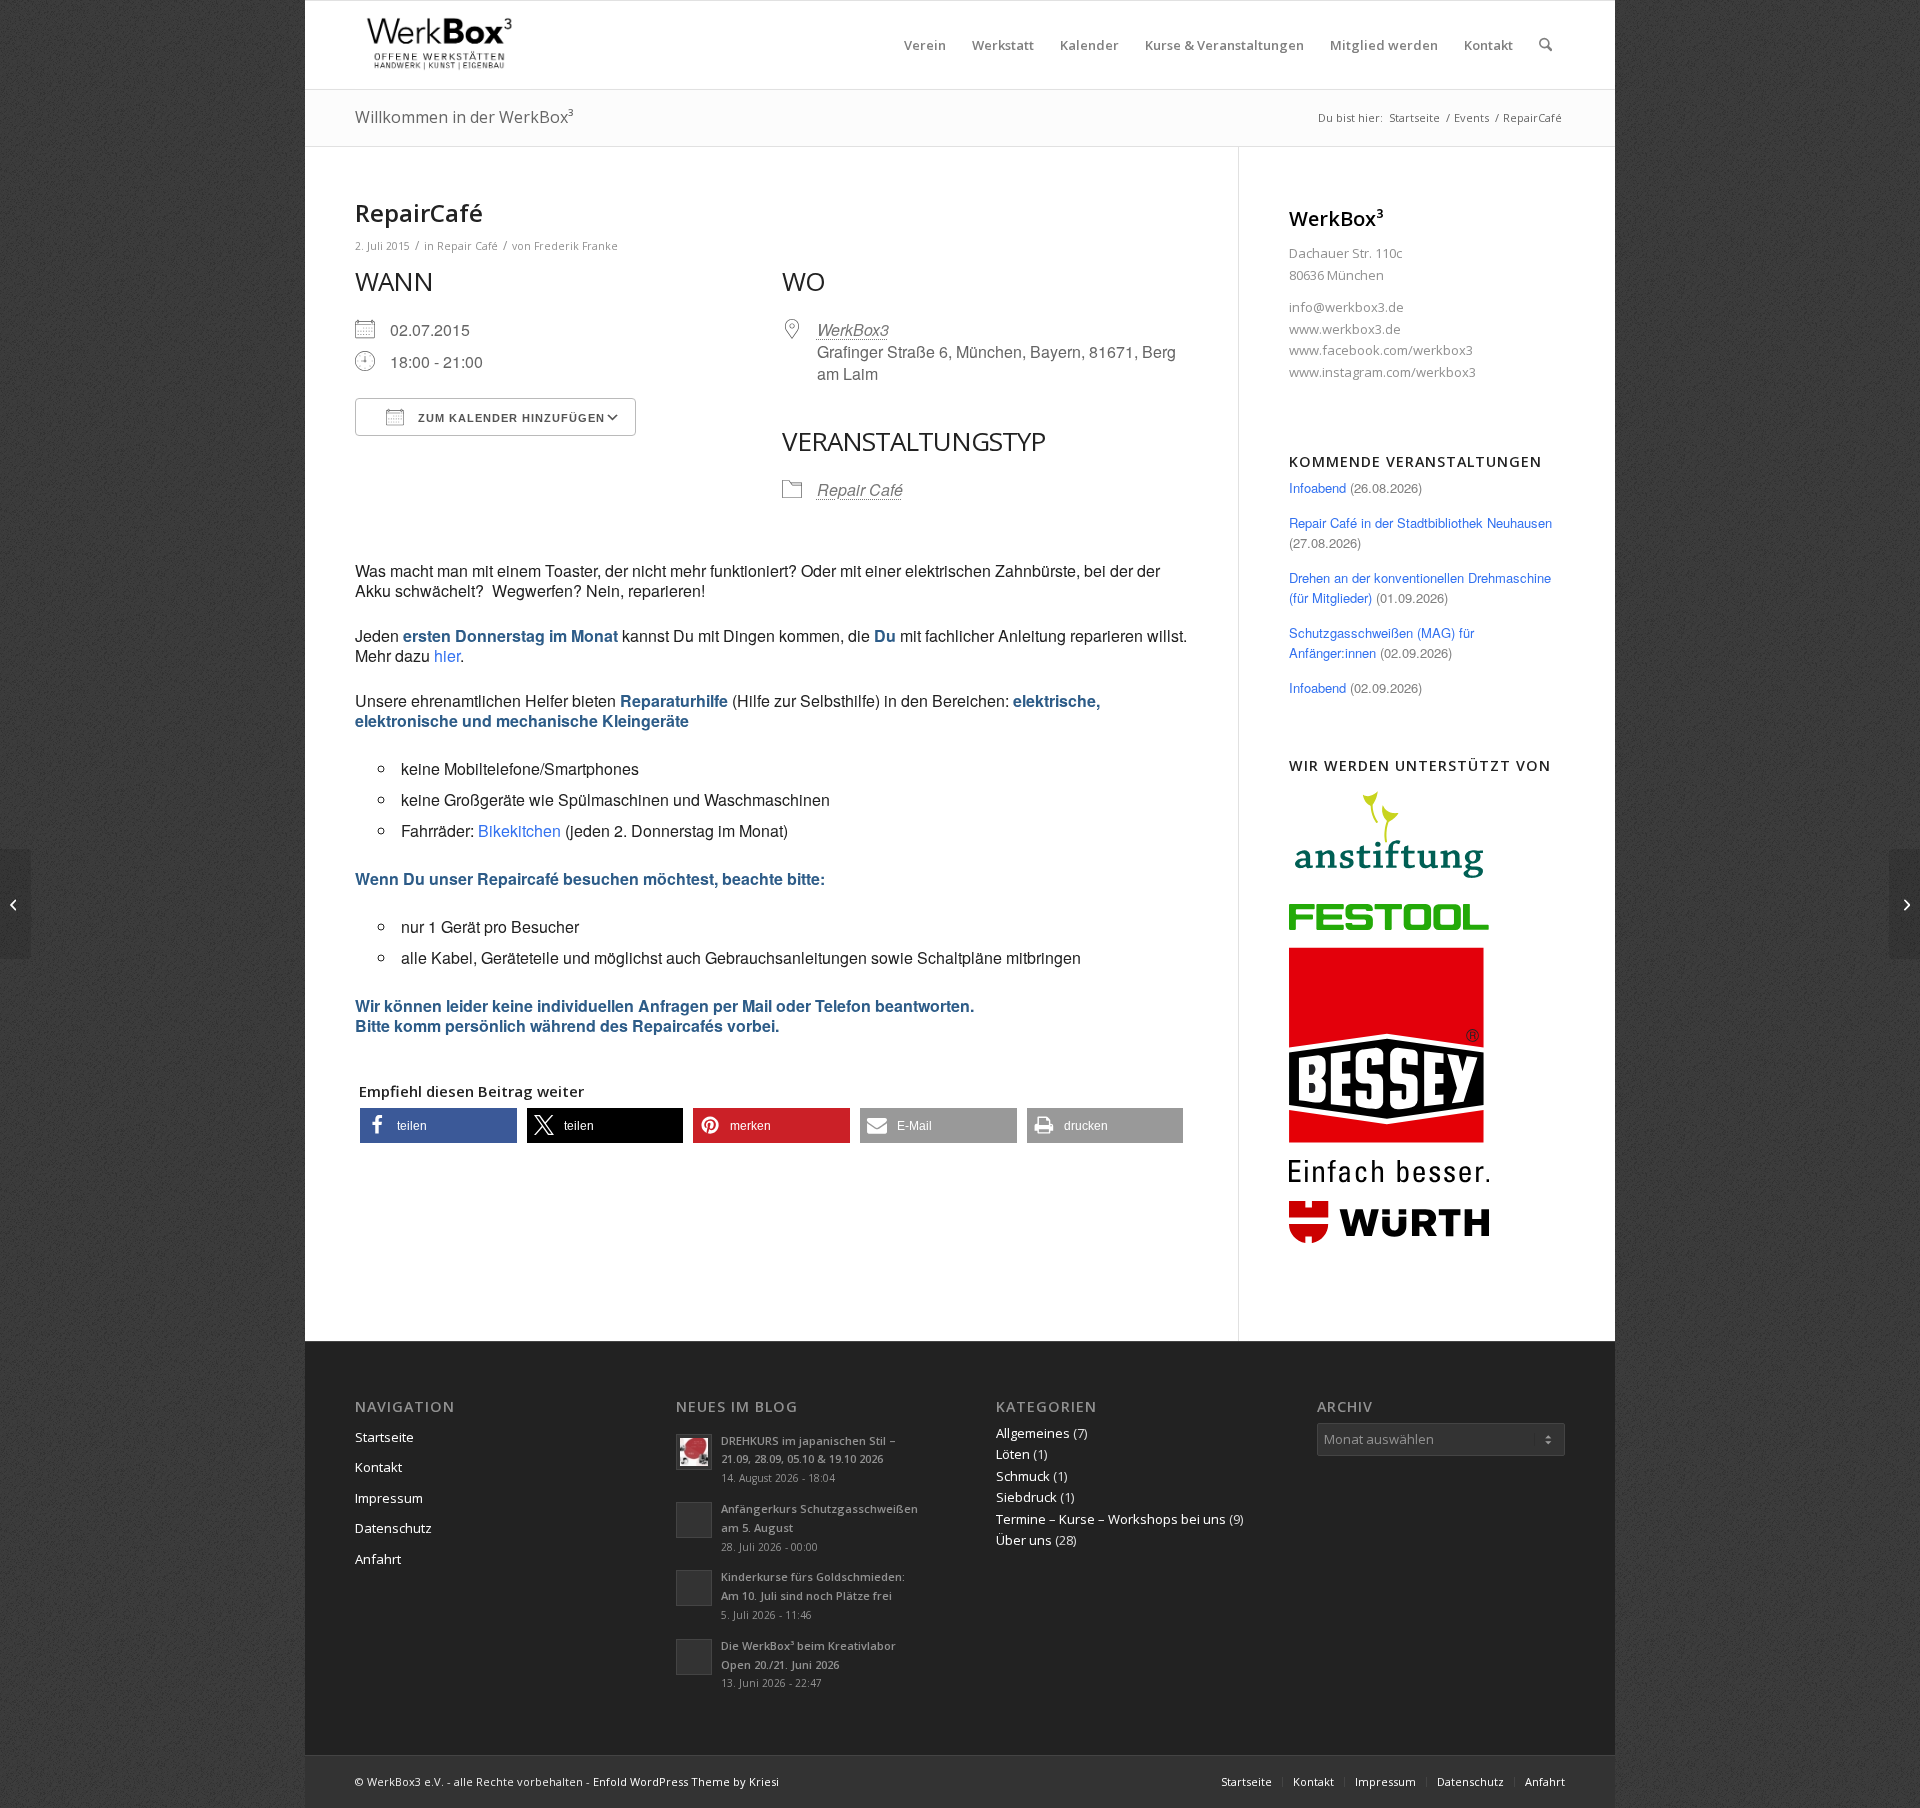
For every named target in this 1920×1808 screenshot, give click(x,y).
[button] (438, 1125)
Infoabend (1317, 487)
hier (447, 655)
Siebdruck (1026, 1497)
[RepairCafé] (15, 904)
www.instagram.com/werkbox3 (1382, 372)
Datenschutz (393, 1528)
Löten (1013, 1454)
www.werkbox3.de (1345, 329)
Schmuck (1023, 1476)
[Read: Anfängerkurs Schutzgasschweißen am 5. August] (694, 1520)
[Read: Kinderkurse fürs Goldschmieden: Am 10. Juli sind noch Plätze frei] (694, 1588)
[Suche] (1545, 45)
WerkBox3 (853, 329)
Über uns (1024, 1540)
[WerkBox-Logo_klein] (443, 45)
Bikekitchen (519, 830)
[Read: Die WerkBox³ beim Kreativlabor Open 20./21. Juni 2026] (694, 1657)
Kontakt (378, 1467)
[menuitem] (925, 45)
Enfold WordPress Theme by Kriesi (686, 1781)
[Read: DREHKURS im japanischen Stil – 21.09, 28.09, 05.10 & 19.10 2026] (694, 1452)
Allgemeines (1033, 1433)
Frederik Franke (576, 246)
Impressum (389, 1498)
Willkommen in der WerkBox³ (464, 117)
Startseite (384, 1437)
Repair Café (467, 246)
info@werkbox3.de (1346, 307)
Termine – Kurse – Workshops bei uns (1111, 1519)
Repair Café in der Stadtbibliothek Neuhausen (1420, 522)
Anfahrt (378, 1559)
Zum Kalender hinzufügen (509, 418)
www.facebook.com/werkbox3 (1381, 350)
